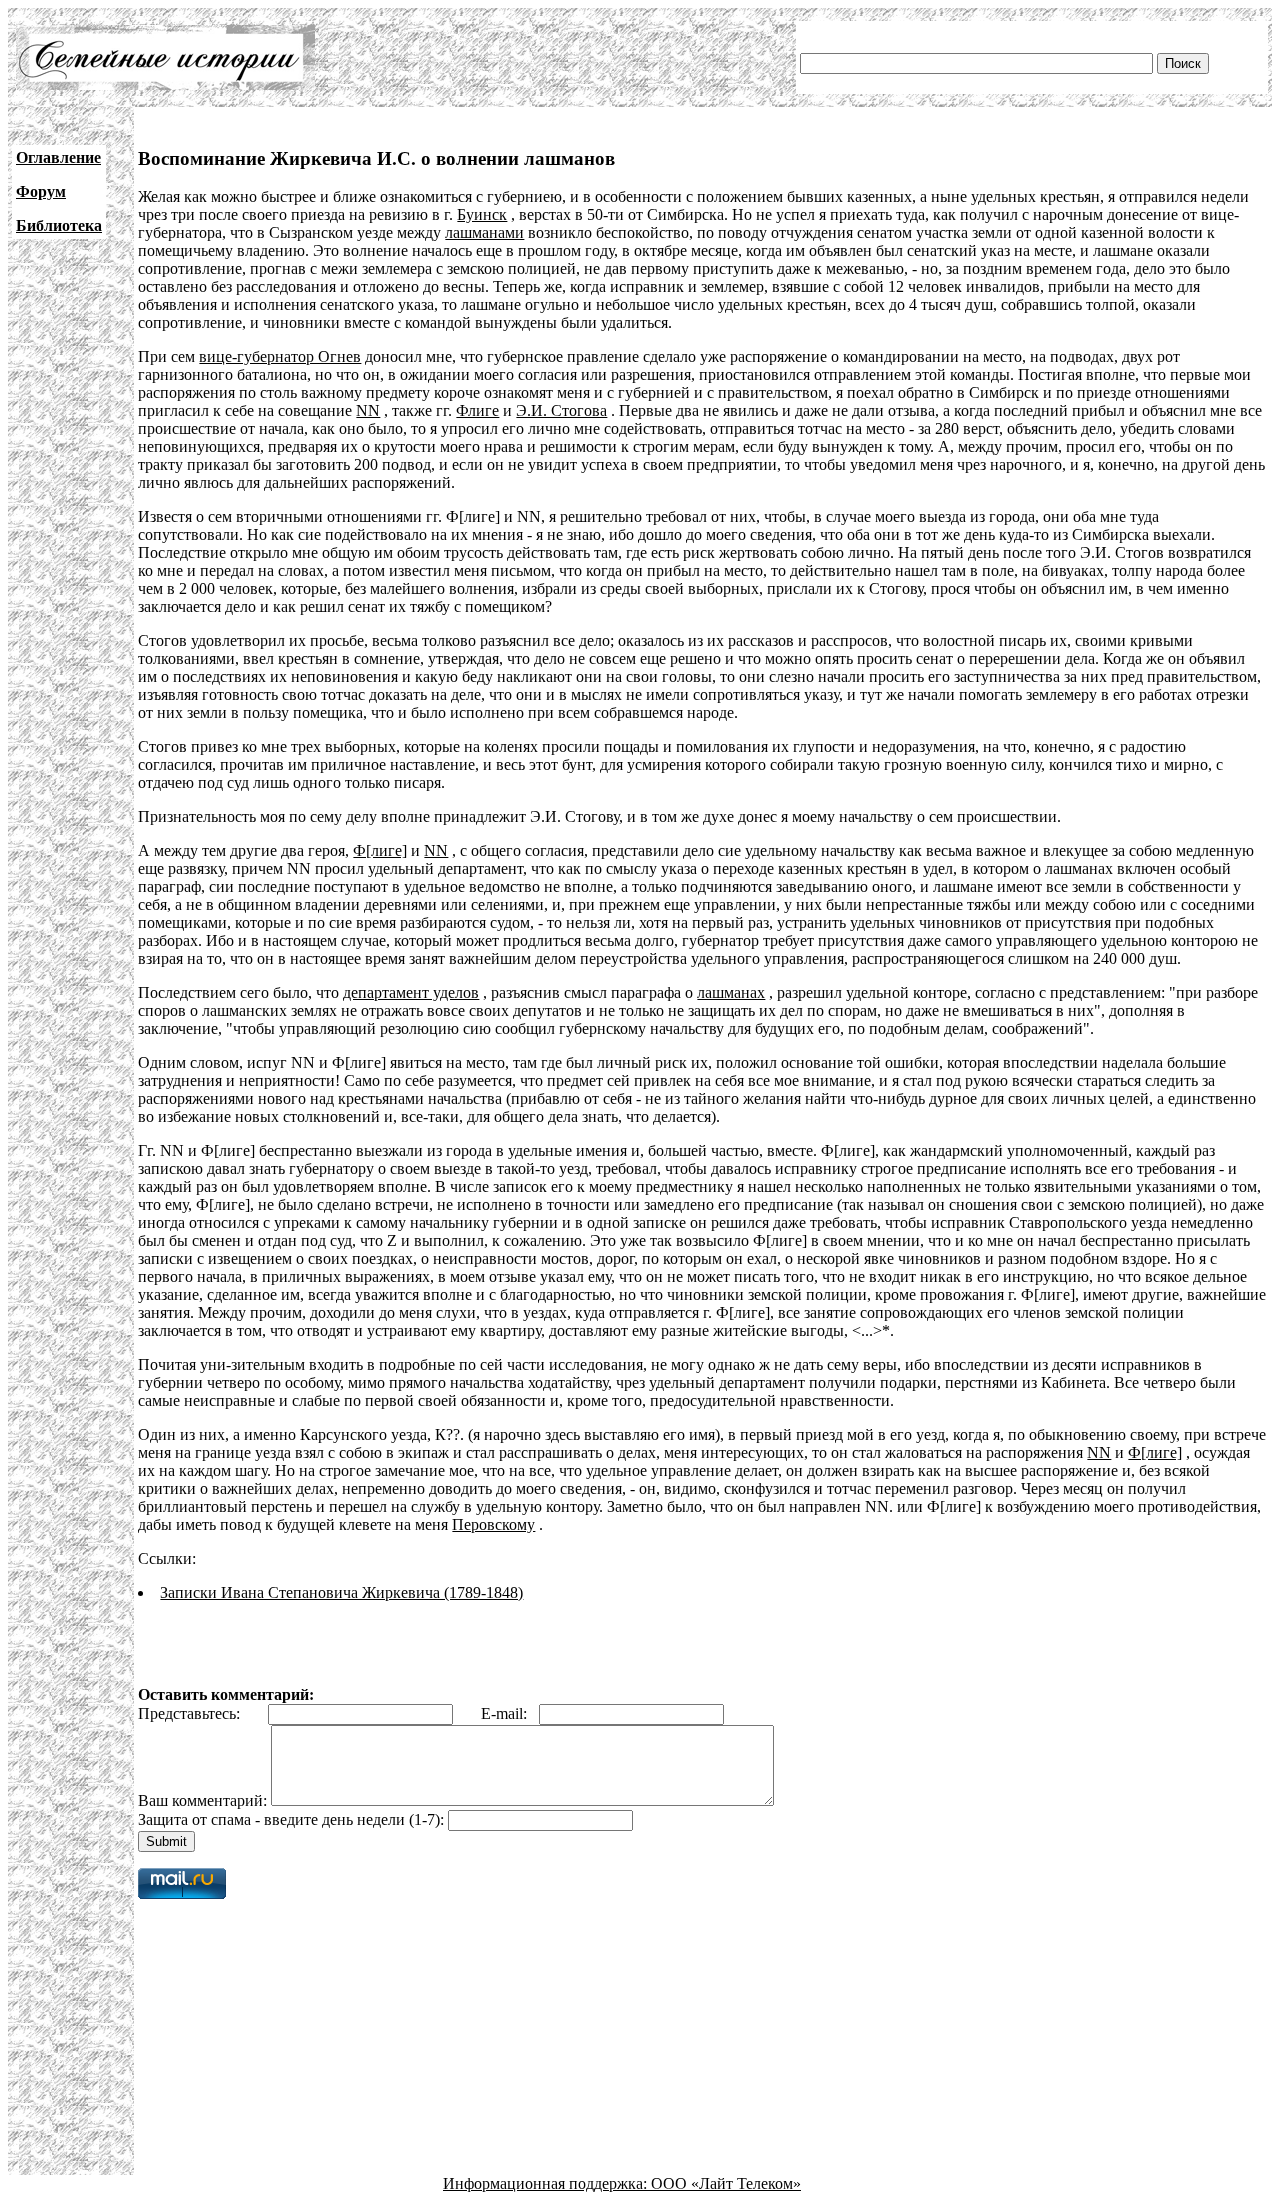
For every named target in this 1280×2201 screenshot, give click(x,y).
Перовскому (493, 1524)
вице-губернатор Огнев (280, 356)
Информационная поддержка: (547, 2183)
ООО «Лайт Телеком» (726, 2183)
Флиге (477, 410)
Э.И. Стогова (561, 410)
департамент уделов (411, 992)
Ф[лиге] (380, 850)
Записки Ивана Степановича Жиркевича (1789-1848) (341, 1592)
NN (368, 410)
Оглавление (58, 157)
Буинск (482, 214)
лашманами (484, 232)
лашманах (731, 992)
